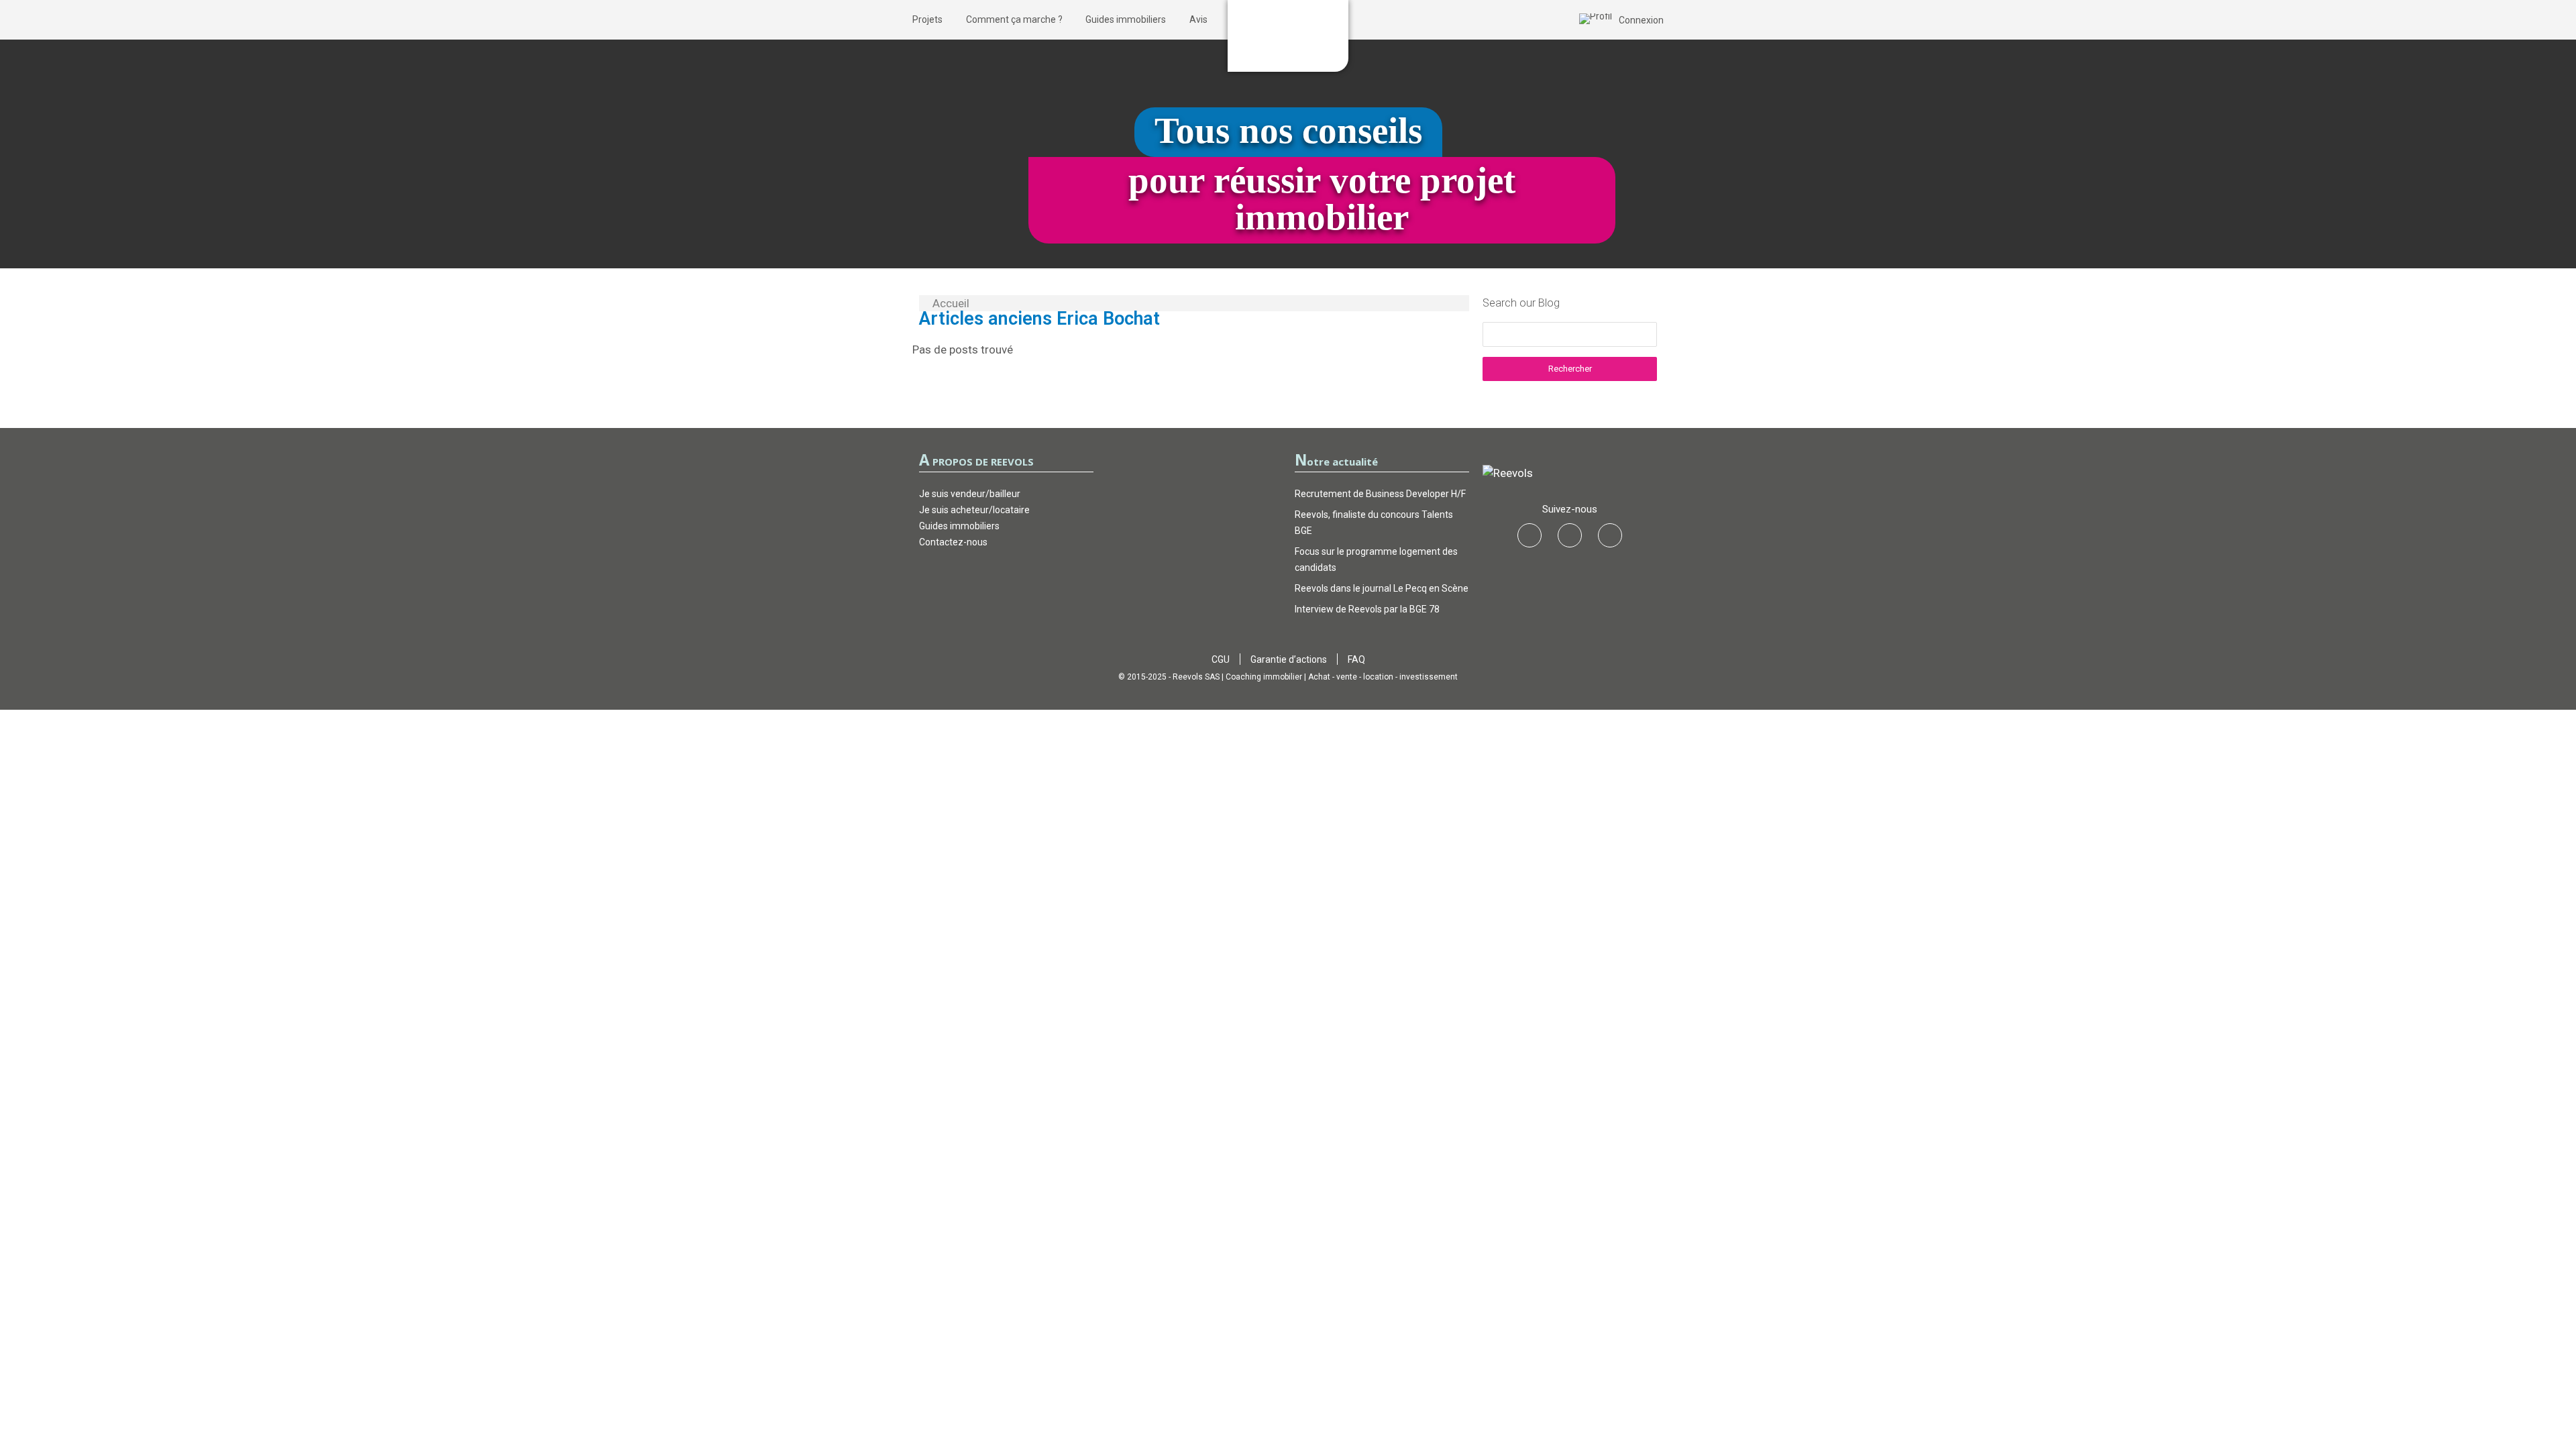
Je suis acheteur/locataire (974, 510)
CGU (1221, 659)
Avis (1198, 19)
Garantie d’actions (1289, 659)
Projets (927, 19)
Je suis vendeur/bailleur (970, 494)
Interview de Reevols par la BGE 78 (1367, 609)
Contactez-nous (953, 542)
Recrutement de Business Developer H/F (1380, 494)
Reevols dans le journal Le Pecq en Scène (1382, 588)
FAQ (1356, 659)
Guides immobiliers (1126, 19)
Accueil (951, 303)
